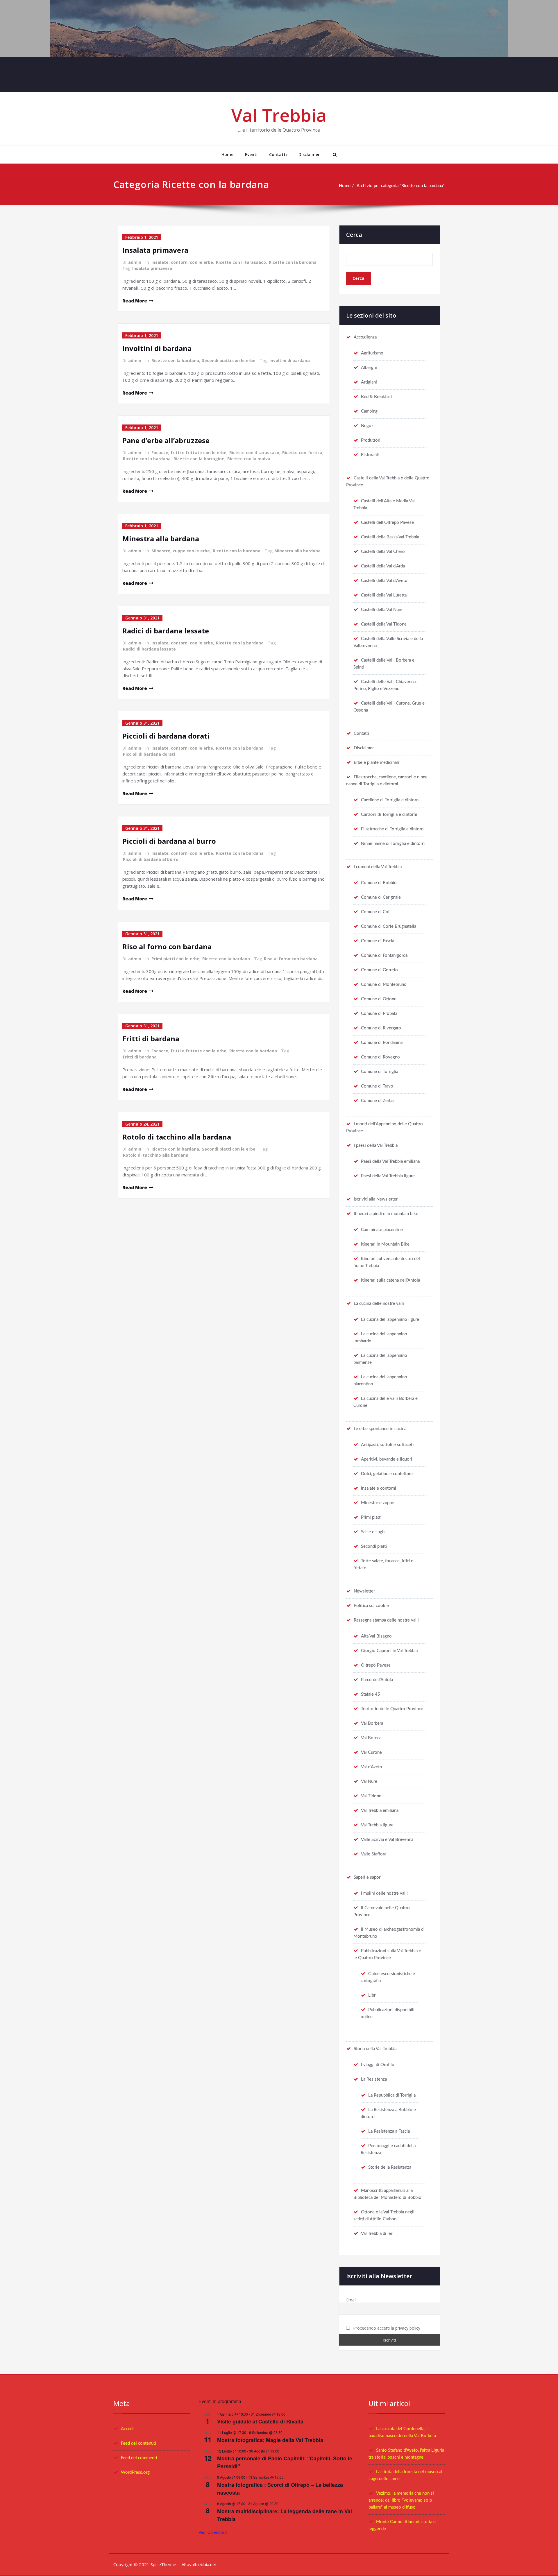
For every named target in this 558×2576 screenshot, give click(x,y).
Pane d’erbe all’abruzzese (166, 440)
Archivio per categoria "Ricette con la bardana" (401, 186)
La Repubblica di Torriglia (392, 2095)
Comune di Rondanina (382, 1043)
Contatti (278, 154)
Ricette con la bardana (293, 262)
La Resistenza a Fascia (389, 2131)
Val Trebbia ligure (377, 1825)
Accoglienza (365, 337)
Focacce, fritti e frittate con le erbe (189, 453)
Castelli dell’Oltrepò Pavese (387, 523)
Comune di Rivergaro (381, 1028)
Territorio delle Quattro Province (392, 1709)
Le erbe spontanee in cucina (380, 1429)
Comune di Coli (376, 912)
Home (227, 154)
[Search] (334, 155)
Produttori (371, 440)
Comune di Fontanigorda (384, 955)
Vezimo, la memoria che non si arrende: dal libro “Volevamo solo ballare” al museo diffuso (401, 2500)
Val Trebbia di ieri (377, 2234)
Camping (369, 411)
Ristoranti (370, 455)
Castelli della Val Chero (383, 552)
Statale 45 (371, 1694)
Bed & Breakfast (377, 397)
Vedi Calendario (213, 2532)
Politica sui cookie (371, 1606)
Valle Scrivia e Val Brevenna (387, 1840)
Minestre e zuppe (378, 1503)
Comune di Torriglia (380, 1072)
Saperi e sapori (368, 1877)
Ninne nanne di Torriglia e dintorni (393, 844)
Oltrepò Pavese (376, 1665)
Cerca (354, 235)
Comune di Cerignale (381, 897)
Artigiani (369, 382)
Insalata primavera (155, 250)
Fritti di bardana (151, 1039)
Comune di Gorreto (379, 970)
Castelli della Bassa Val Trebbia (390, 537)
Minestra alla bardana (161, 539)
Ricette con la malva (249, 459)
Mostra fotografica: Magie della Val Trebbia (270, 2440)
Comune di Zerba (377, 1101)
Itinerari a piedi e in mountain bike (386, 1214)
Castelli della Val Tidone (384, 624)
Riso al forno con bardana (167, 946)
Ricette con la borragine (199, 459)
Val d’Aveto (372, 1767)
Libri (372, 1995)
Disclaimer (309, 154)
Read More (135, 301)
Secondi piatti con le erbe (229, 360)
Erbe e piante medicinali (376, 763)
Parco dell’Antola (377, 1680)
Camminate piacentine (382, 1230)
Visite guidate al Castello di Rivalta (260, 2421)
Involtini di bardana (157, 348)
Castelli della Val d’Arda (383, 566)
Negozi (368, 426)
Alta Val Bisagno (376, 1636)
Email (351, 2300)
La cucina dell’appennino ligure (390, 1320)
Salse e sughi (373, 1532)
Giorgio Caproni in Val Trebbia (389, 1651)
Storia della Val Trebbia (375, 2049)
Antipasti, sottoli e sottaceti (387, 1445)
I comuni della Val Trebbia (378, 867)
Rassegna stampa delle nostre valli (386, 1620)
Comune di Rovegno (380, 1057)
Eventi (251, 154)
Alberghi (369, 368)
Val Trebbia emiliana (380, 1811)
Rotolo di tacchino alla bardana (177, 1137)
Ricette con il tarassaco (241, 262)
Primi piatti (371, 1517)
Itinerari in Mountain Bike (385, 1244)
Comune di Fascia (378, 941)
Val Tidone (371, 1796)
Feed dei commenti (139, 2458)
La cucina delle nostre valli (379, 1304)
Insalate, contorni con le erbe (182, 262)
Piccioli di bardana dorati (166, 736)
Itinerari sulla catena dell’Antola (390, 1280)
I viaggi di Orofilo (378, 2065)
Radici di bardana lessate (166, 631)
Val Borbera (372, 1723)
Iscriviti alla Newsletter (376, 1199)
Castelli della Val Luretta (384, 595)
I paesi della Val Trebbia (376, 1145)
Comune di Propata (379, 1014)
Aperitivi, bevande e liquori (387, 1459)
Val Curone (371, 1752)
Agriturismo (372, 353)
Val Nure (369, 1781)
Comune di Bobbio (379, 883)
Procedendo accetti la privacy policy (386, 2328)
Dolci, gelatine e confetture (387, 1474)
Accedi (127, 2429)
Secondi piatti (374, 1546)
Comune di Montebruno (384, 985)
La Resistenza (374, 2079)
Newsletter (364, 1591)
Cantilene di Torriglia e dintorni (390, 800)
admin (135, 262)
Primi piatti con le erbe (175, 959)
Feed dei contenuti (138, 2443)
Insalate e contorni (379, 1488)
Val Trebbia (279, 115)
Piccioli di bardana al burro (169, 841)
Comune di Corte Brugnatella (389, 926)
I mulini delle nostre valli (384, 1893)
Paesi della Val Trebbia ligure (388, 1176)
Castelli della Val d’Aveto (384, 581)
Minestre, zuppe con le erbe (181, 551)
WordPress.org (135, 2472)
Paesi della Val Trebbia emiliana (390, 1161)
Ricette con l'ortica (302, 453)
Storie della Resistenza (390, 2167)
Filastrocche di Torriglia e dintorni (393, 829)
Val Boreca (371, 1738)
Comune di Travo (377, 1086)
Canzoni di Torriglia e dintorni (389, 815)
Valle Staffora (374, 1854)
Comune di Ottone (379, 999)
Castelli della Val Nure (382, 610)
